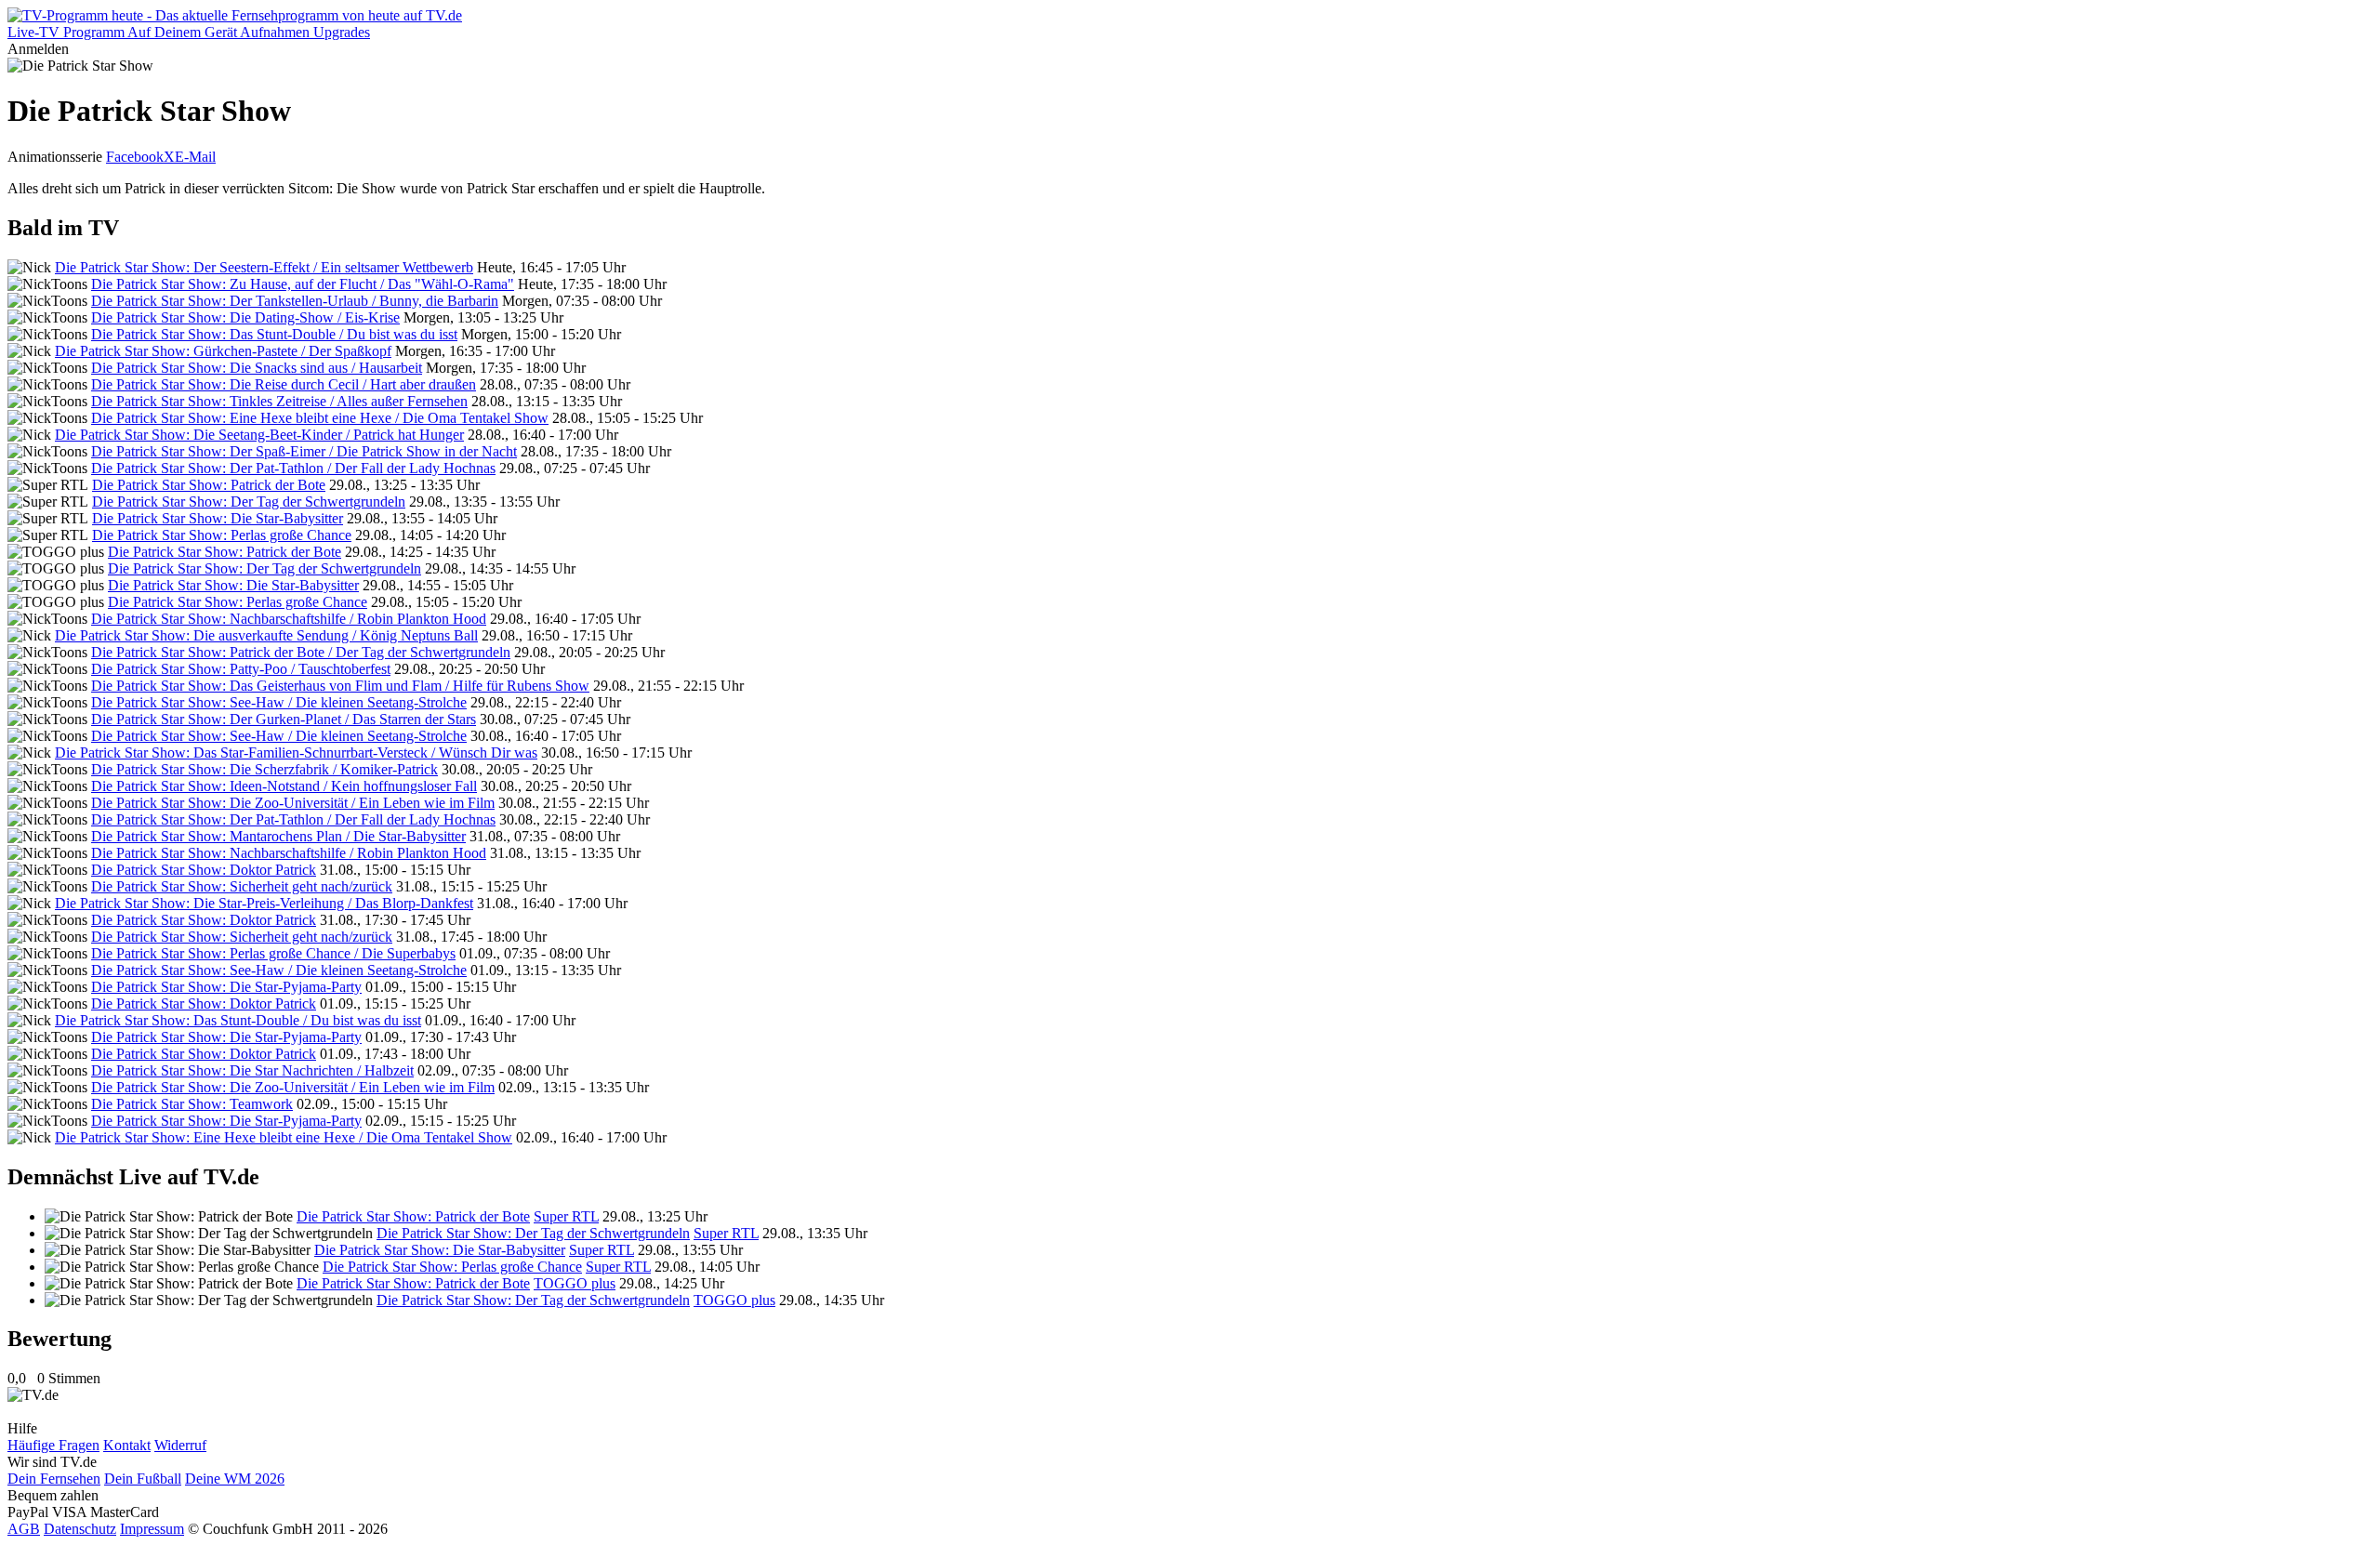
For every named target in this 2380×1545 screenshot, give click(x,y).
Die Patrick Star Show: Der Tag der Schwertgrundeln (249, 502)
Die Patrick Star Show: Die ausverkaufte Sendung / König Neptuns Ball (266, 635)
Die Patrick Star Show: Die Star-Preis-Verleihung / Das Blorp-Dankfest (264, 903)
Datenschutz (80, 1529)
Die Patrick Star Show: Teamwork (192, 1104)
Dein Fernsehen (54, 1479)
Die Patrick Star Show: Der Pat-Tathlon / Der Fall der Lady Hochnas (293, 468)
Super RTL (566, 1216)
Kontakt (127, 1445)
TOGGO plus (575, 1283)
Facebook (135, 157)
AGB (24, 1529)
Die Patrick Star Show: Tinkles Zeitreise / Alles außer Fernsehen (279, 401)
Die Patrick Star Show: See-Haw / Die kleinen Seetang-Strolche (279, 702)
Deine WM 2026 (235, 1479)
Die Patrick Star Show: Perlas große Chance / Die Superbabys (273, 953)
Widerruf (180, 1445)
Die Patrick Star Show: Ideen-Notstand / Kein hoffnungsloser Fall (284, 786)
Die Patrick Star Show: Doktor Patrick (204, 870)
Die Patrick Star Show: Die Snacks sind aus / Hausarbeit (257, 368)
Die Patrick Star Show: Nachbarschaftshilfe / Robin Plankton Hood (289, 619)
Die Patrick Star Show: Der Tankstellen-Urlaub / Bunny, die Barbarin (295, 301)
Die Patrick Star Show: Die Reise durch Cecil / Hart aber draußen (284, 384)
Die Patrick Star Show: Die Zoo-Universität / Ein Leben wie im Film (293, 803)
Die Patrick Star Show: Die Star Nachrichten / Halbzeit (252, 1070)
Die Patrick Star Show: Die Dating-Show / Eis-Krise (245, 317)
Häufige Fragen (53, 1445)
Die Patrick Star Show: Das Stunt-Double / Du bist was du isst (274, 334)
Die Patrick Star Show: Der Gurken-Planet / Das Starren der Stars (284, 719)
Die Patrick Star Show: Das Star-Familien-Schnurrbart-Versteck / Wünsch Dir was (296, 753)
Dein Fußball (143, 1479)
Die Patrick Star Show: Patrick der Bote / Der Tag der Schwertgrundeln (301, 652)
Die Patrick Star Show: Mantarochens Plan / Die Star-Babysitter (278, 836)
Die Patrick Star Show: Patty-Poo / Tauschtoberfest (241, 669)
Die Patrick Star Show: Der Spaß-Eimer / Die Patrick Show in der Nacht (304, 451)
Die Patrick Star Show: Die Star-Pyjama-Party (226, 987)
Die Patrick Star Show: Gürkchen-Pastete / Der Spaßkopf (223, 351)
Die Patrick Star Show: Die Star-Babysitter (218, 518)
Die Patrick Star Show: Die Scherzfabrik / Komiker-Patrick (264, 769)
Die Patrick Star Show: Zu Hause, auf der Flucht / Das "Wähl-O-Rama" (303, 284)
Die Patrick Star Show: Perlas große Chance (222, 535)
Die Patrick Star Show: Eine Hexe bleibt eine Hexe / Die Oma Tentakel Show (320, 418)
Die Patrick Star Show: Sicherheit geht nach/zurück (242, 886)
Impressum (152, 1529)
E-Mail (195, 157)
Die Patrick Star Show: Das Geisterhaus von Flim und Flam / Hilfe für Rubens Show (340, 686)
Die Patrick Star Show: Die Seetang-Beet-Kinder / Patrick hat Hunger (259, 435)
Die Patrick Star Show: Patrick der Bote (209, 485)
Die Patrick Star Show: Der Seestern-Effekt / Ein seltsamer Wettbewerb (264, 267)
